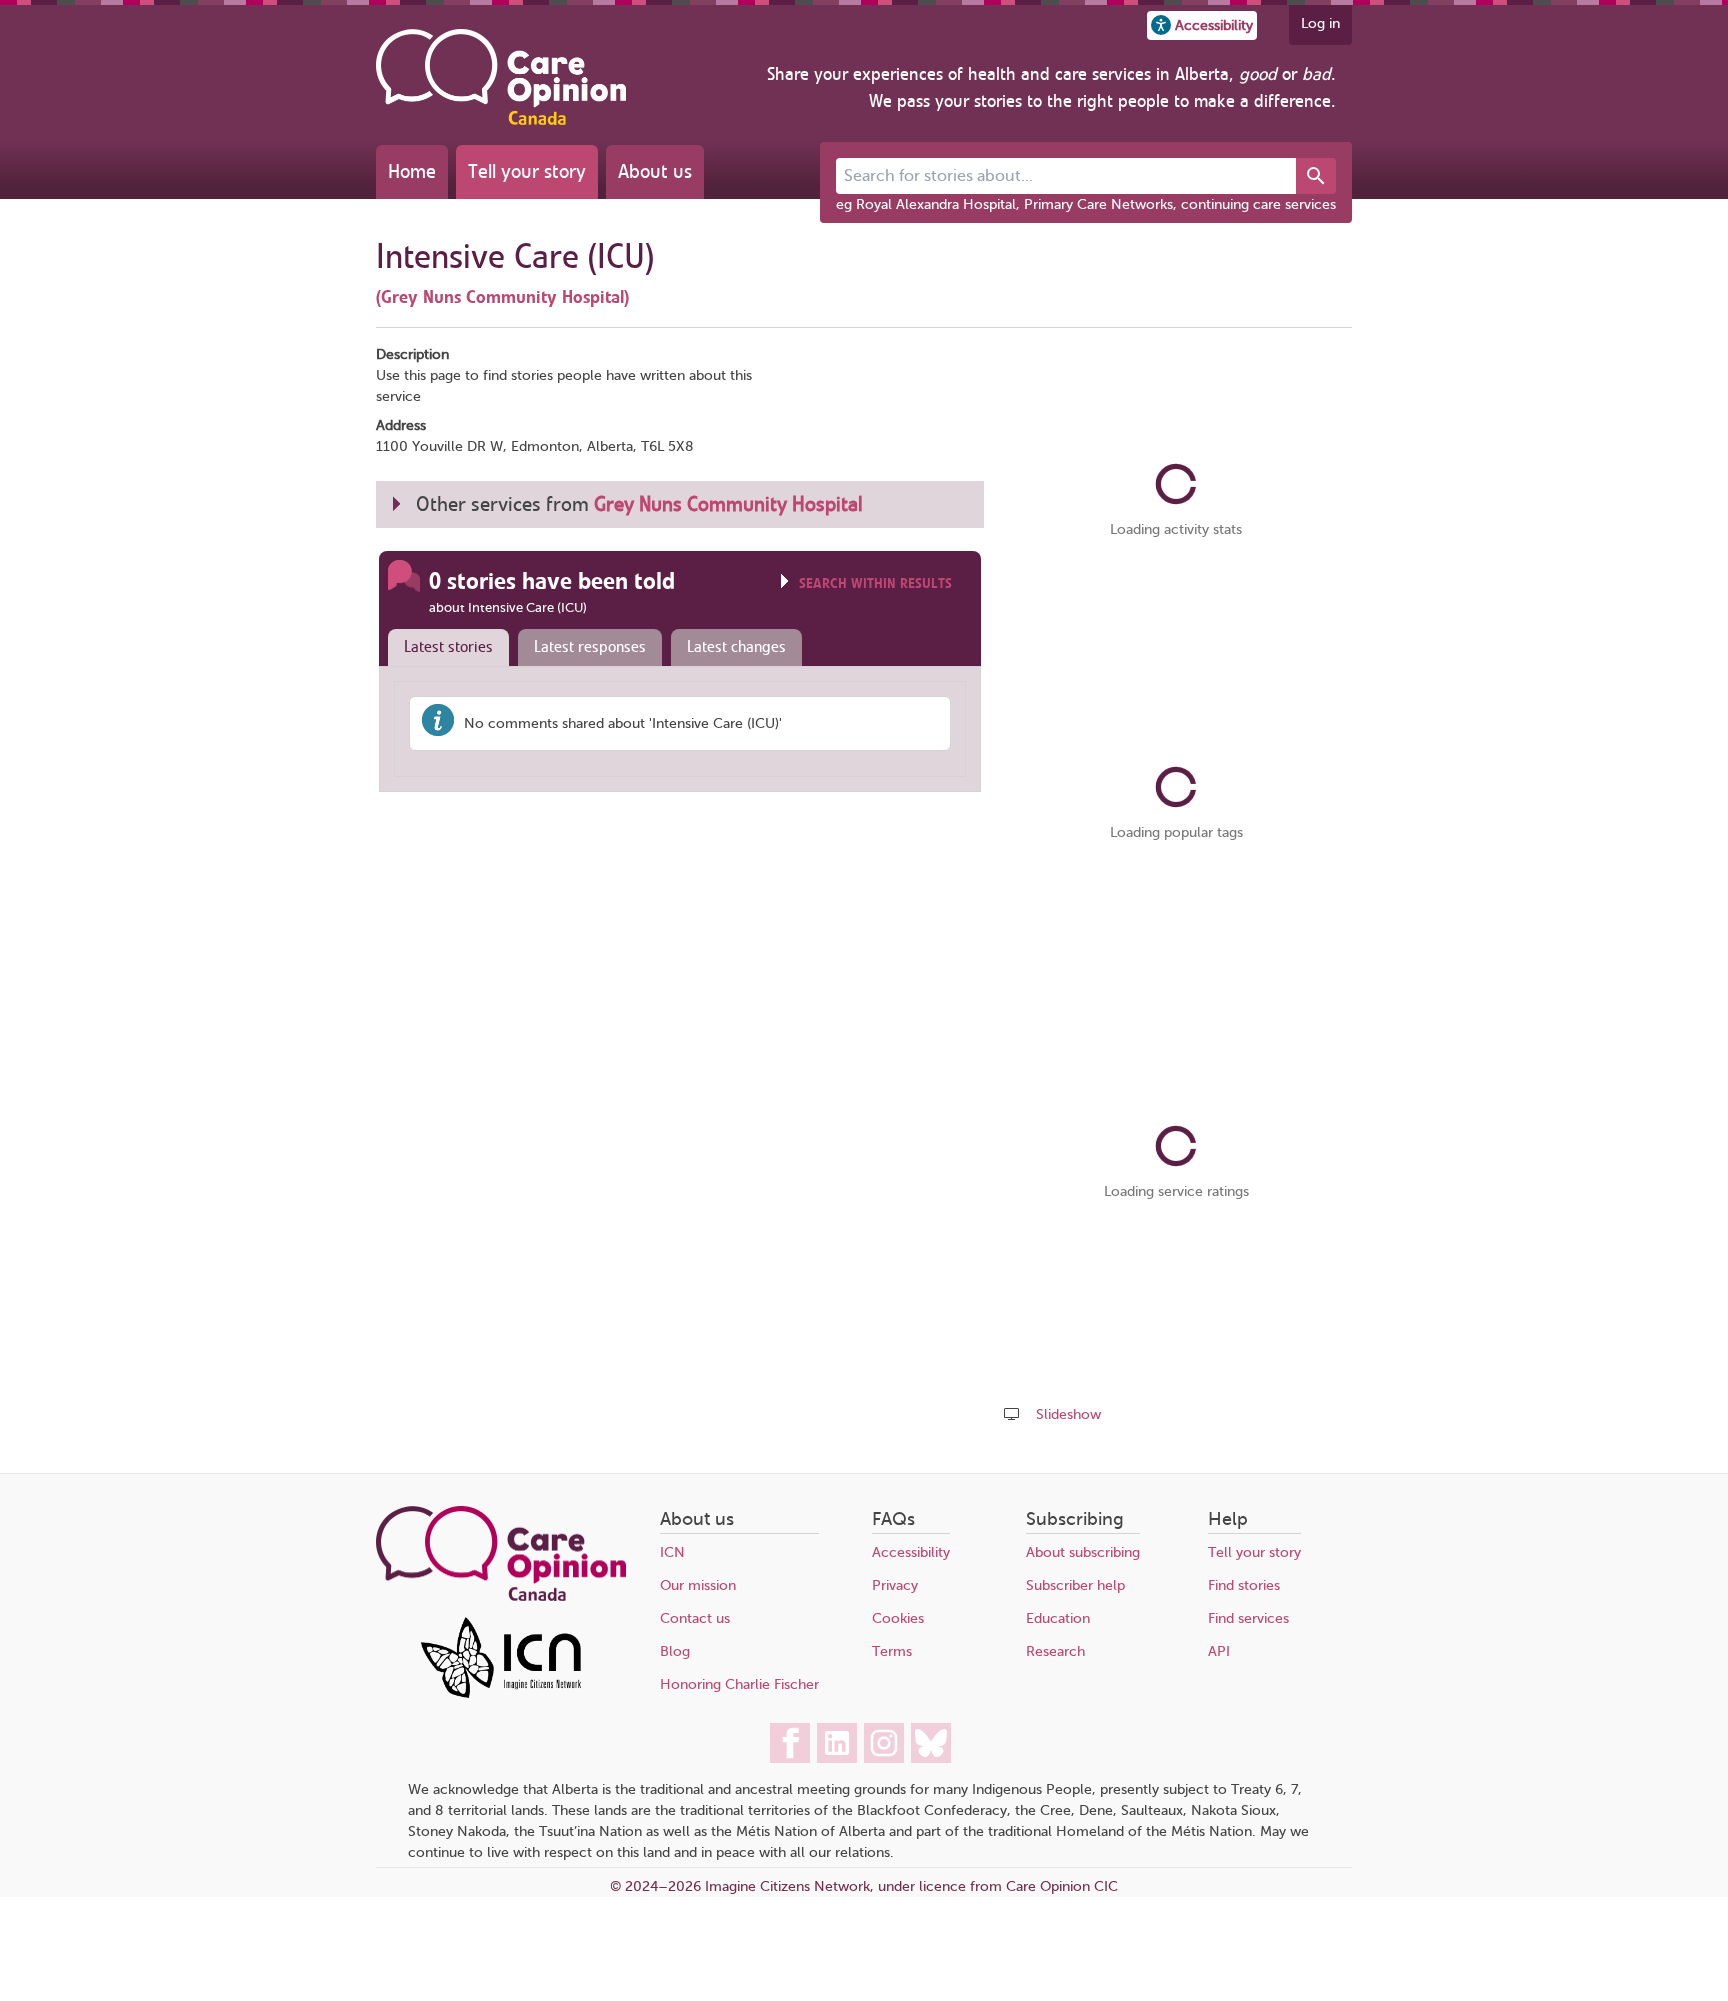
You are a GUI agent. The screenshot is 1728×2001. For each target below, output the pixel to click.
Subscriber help (1075, 1585)
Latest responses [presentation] (590, 647)
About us (655, 171)
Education (1058, 1618)
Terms (892, 1651)
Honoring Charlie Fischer (739, 1684)
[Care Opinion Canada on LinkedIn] (837, 1743)
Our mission (698, 1585)
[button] (1202, 25)
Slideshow (1068, 1414)
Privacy (895, 1585)
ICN (672, 1552)
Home (412, 171)
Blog (675, 1651)
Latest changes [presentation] (736, 647)
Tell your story (527, 171)
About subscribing (1083, 1552)
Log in (1320, 23)
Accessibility (911, 1552)
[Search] (1316, 176)
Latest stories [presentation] (448, 647)
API (1219, 1651)
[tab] (444, 648)
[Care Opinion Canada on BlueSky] (931, 1743)
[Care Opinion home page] (501, 77)
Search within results (875, 583)
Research (1055, 1651)
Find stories (1244, 1585)
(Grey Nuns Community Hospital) (502, 297)
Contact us (695, 1618)
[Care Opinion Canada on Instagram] (884, 1743)
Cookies (898, 1618)
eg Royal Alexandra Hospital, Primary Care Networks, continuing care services (1086, 204)
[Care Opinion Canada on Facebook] (790, 1743)
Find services (1248, 1618)
